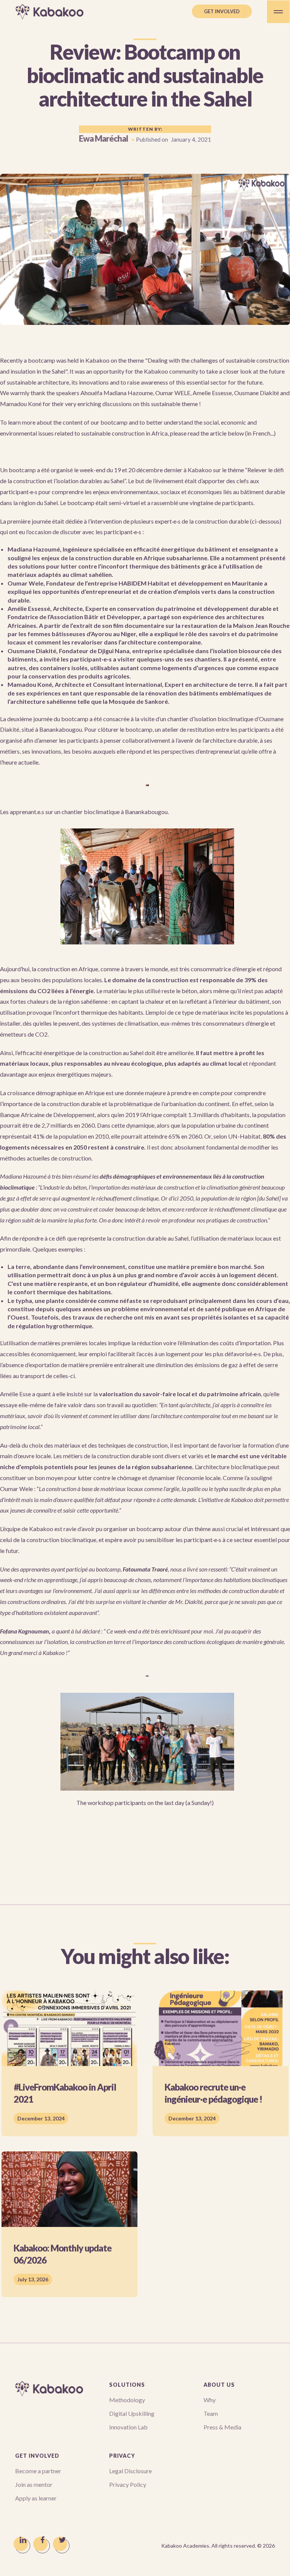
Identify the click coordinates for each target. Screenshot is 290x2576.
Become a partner (38, 2471)
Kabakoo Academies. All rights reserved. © (218, 2546)
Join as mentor (34, 2484)
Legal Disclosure (130, 2471)
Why (210, 2400)
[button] (278, 12)
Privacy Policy (128, 2484)
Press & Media (222, 2427)
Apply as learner (36, 2498)
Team (211, 2413)
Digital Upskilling (132, 2413)
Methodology (127, 2400)
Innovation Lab (128, 2427)
